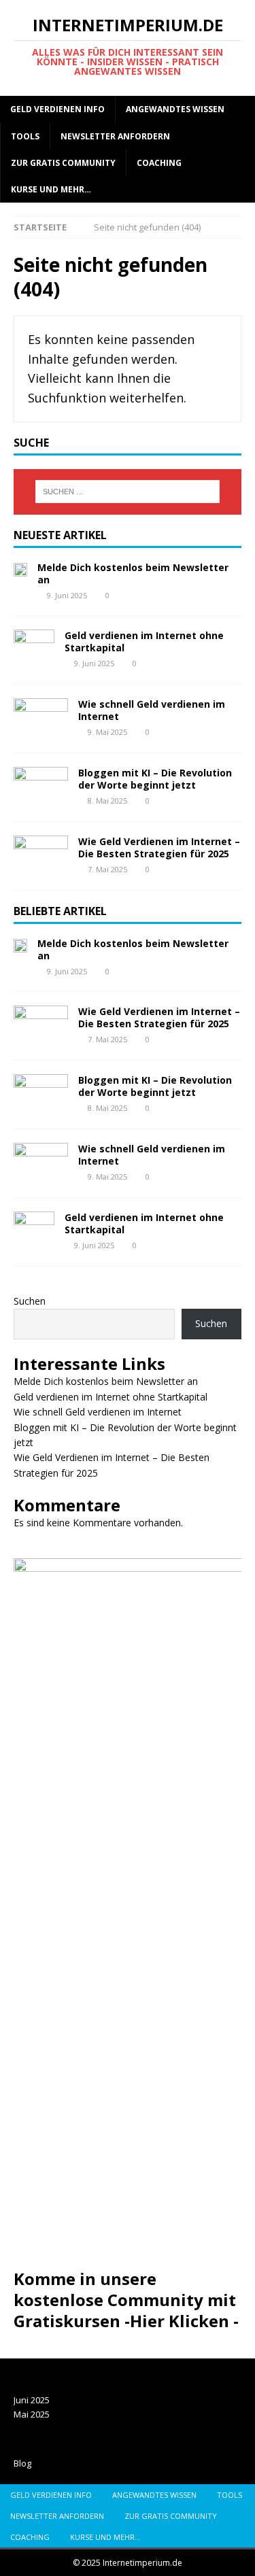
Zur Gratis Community (63, 163)
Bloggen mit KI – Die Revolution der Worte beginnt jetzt (155, 779)
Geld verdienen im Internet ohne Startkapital (144, 641)
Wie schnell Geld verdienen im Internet (152, 710)
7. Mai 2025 (107, 869)
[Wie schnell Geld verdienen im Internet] (41, 719)
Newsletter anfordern (115, 136)
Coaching (159, 163)
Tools (25, 136)
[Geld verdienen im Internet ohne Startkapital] (34, 650)
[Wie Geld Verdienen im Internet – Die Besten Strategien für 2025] (41, 856)
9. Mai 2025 (107, 732)
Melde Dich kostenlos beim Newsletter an (133, 573)
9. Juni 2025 (67, 595)
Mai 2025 (32, 2414)
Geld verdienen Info (57, 109)
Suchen (30, 1301)
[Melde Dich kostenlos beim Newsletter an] (20, 569)
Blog (22, 2463)
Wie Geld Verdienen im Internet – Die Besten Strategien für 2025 (159, 847)
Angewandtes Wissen (175, 109)
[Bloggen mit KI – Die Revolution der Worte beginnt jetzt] (41, 787)
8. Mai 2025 (107, 801)
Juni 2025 (32, 2400)
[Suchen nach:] (128, 492)
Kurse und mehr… (51, 189)
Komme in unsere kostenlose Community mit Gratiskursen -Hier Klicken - (126, 2300)
